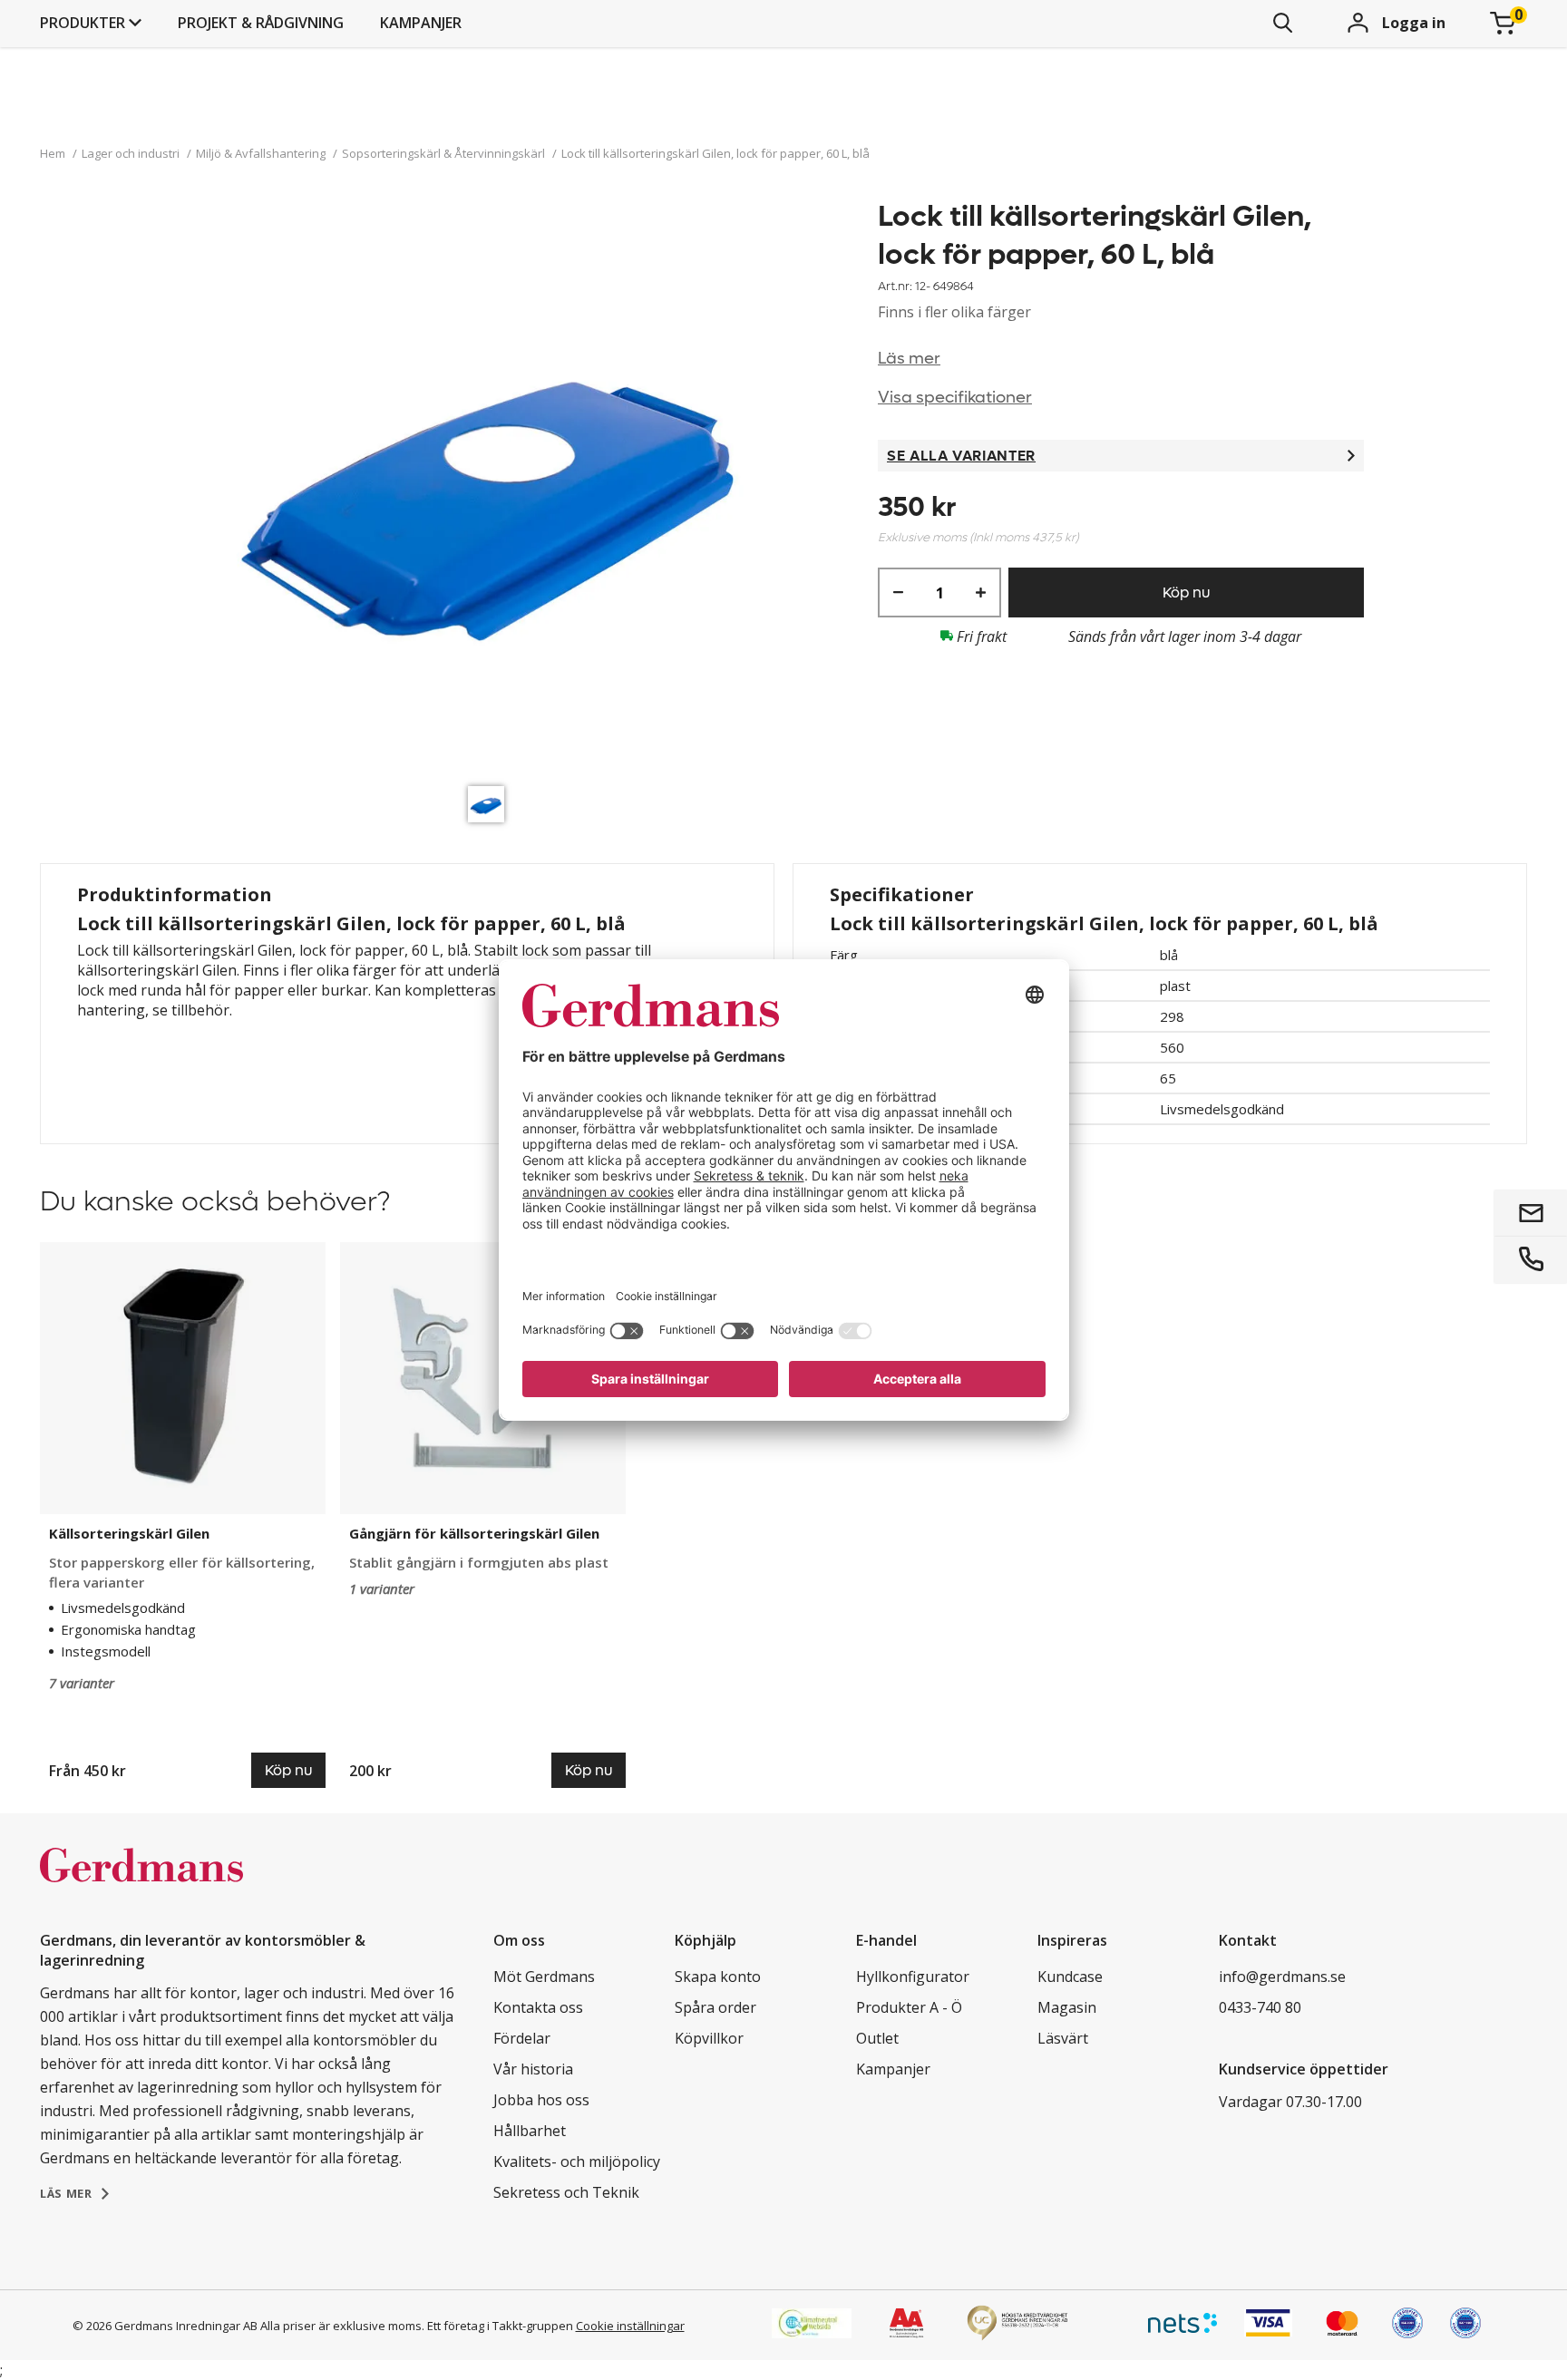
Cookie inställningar (630, 2326)
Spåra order (715, 2007)
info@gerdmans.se (1282, 1977)
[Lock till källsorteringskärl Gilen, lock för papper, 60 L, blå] (491, 487)
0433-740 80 (1260, 2007)
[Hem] (141, 1884)
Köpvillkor (709, 2038)
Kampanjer (421, 23)
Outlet (877, 2038)
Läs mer (909, 359)
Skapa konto (718, 1977)
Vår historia (533, 2069)
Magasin (1067, 2007)
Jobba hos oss (541, 2100)
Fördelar (522, 2038)
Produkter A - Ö (909, 2007)
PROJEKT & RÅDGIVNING (261, 23)
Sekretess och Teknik (566, 2192)
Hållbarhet (530, 2131)
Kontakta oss (538, 2007)
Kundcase (1070, 1977)
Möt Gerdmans (544, 1977)
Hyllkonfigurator (913, 1977)
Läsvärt (1063, 2038)
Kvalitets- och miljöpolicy (577, 2161)
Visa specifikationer (955, 398)
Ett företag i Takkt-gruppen (500, 2326)
